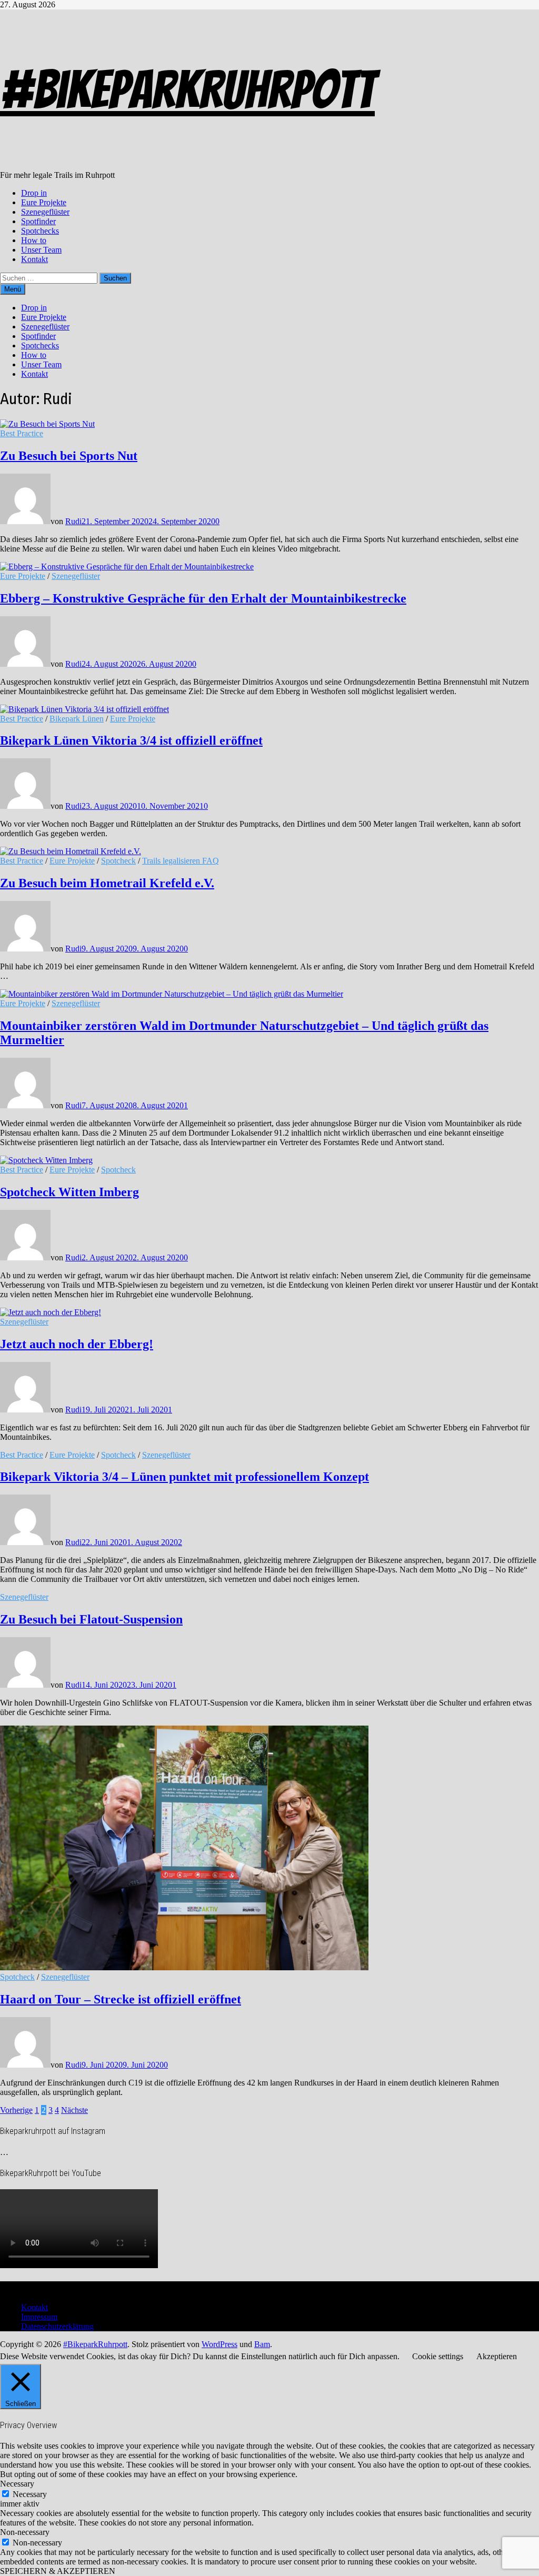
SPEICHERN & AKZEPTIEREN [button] (58, 2571)
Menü (13, 289)
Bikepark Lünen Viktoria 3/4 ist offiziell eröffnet (131, 740)
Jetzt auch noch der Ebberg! (77, 1344)
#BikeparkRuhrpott (187, 90)
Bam (262, 2344)
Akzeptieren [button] (497, 2356)
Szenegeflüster (45, 212)
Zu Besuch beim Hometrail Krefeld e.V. (107, 883)
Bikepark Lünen (77, 719)
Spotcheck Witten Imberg (69, 1192)
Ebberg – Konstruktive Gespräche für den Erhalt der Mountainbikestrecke (203, 598)
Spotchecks (40, 231)
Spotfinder (38, 221)
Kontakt (34, 259)
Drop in (34, 193)
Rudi (73, 521)
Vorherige (16, 2110)
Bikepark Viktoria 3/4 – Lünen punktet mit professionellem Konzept (184, 1477)
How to (34, 240)
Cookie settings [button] (438, 2356)
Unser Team (41, 250)
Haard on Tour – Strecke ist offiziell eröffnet (121, 1999)
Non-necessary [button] (25, 2532)
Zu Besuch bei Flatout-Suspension (91, 1619)
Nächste (74, 2110)
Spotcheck (118, 861)
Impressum (39, 2317)
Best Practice (22, 433)
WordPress (219, 2344)
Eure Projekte (44, 202)
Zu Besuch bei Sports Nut (69, 456)
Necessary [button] (17, 2484)
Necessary (30, 2494)
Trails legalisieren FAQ (181, 861)
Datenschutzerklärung (57, 2326)
